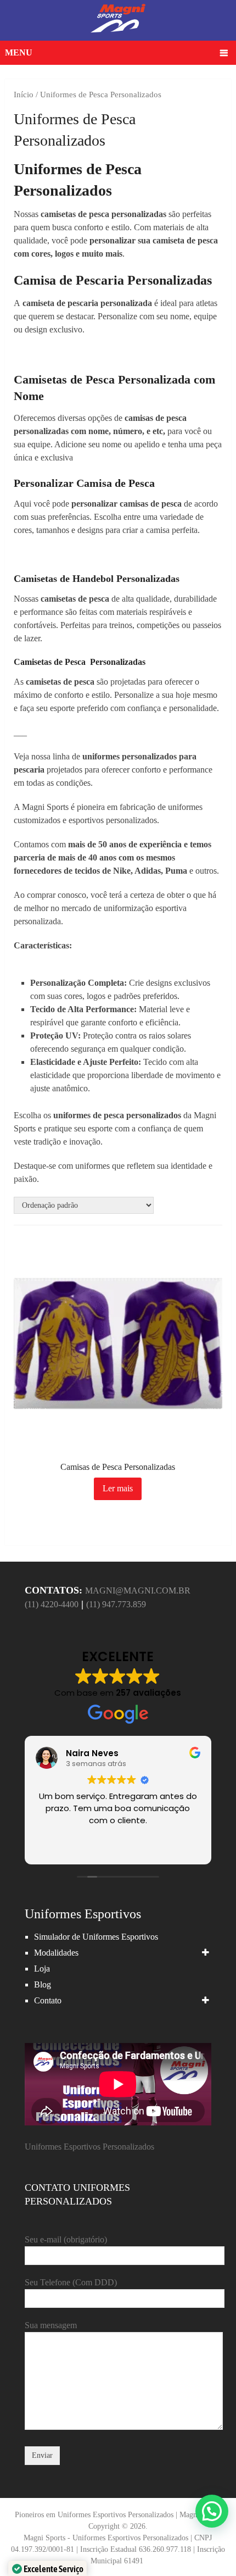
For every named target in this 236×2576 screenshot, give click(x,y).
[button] (212, 2511)
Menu (19, 52)
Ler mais (118, 1488)
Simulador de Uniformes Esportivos (96, 1937)
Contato (48, 2000)
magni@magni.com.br (138, 1590)
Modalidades (56, 1953)
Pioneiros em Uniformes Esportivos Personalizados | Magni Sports (118, 2515)
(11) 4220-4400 (52, 1604)
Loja (42, 1969)
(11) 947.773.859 (116, 1604)
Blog (43, 1984)
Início (24, 95)
